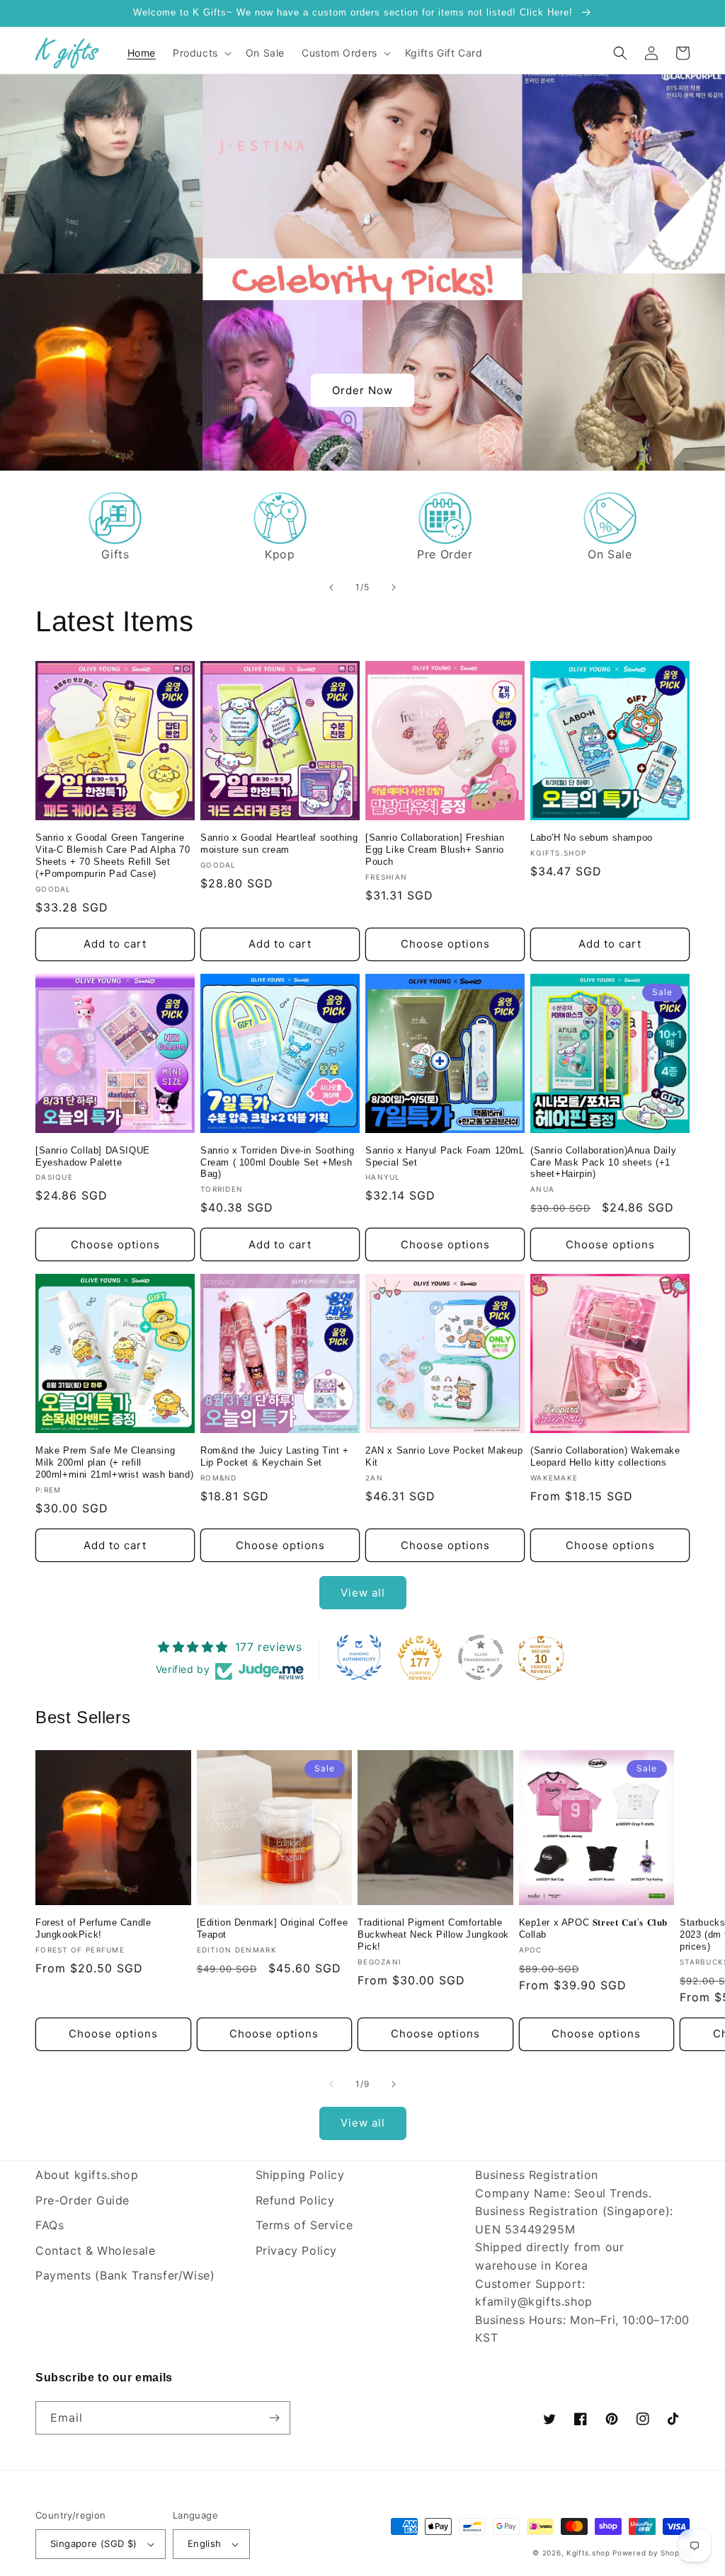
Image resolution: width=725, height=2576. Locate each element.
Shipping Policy (300, 2175)
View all (363, 1593)
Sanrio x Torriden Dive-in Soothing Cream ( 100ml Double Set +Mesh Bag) (277, 1162)
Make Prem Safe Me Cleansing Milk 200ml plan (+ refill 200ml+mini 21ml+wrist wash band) (114, 1462)
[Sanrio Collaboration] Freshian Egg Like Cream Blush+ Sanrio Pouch (435, 850)
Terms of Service (304, 2225)
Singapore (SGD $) (94, 2543)
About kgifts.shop (87, 2175)
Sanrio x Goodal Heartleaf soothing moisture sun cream (279, 844)
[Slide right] (394, 2084)
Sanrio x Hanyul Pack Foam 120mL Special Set (445, 1156)
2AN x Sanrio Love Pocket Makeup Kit (444, 1456)
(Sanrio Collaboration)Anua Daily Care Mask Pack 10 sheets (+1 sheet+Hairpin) (603, 1162)
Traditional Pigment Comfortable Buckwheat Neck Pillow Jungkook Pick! (433, 1934)
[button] (201, 53)
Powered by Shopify (651, 2553)
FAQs (50, 2225)
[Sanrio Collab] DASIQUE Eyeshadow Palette (93, 1156)
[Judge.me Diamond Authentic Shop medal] (359, 1657)
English (205, 2543)
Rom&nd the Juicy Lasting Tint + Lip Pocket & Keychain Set (275, 1456)
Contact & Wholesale (95, 2250)
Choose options (445, 944)
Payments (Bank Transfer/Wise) (125, 2275)
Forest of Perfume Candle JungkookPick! (93, 1928)
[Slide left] (331, 2084)
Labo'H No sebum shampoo (592, 838)
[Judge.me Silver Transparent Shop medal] (481, 1657)
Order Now (362, 390)
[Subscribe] (274, 2418)
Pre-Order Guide (82, 2200)
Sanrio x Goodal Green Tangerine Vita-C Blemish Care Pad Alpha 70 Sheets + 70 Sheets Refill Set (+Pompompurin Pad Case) (113, 856)
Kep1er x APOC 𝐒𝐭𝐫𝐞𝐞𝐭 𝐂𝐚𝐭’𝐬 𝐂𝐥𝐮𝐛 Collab (594, 1928)
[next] (394, 587)
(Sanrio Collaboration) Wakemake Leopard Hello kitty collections (605, 1456)
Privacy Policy (296, 2250)
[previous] (331, 587)
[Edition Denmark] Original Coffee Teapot (273, 1928)
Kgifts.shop (588, 2553)
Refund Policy (295, 2200)
